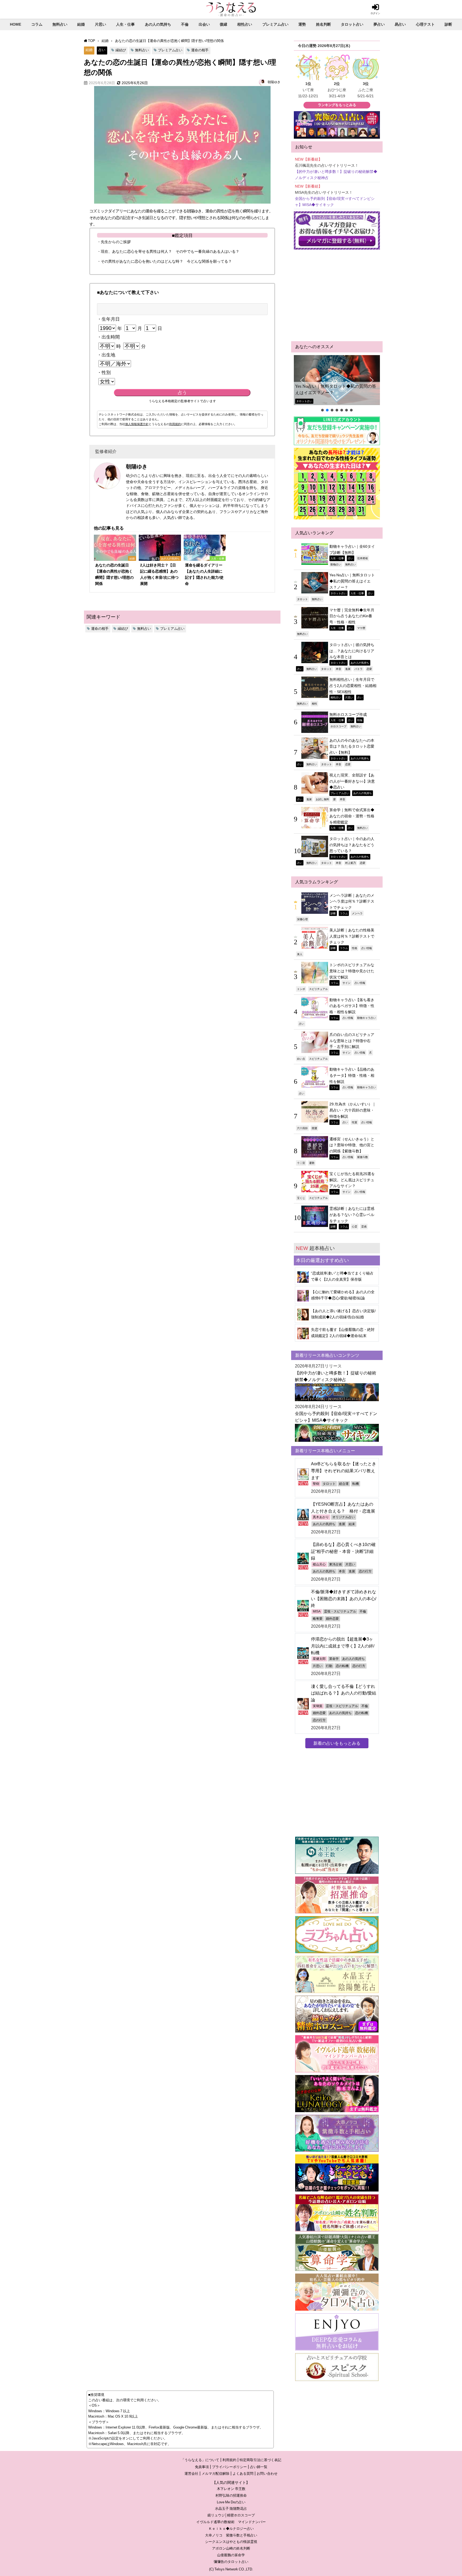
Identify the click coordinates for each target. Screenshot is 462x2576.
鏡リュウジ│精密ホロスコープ (231, 2515)
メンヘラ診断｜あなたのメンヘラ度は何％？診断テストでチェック (352, 901)
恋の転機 (342, 1666)
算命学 (334, 1659)
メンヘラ (357, 913)
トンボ (301, 989)
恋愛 (369, 669)
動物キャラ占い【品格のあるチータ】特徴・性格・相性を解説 (352, 1075)
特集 (360, 720)
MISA (317, 1611)
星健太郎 (319, 1659)
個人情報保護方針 (137, 424)
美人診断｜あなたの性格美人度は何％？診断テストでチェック (352, 936)
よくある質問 (243, 2474)
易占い (400, 24)
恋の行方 (365, 1571)
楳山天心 (319, 1564)
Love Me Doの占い (231, 2502)
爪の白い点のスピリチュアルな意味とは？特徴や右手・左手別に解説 (352, 1041)
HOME (16, 24)
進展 (348, 669)
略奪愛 (318, 1619)
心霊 (355, 1226)
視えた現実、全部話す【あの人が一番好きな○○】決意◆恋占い (352, 781)
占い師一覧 (259, 2467)
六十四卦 (302, 1128)
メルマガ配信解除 (215, 2474)
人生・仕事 (125, 24)
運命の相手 (200, 50)
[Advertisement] (337, 296)
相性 (314, 704)
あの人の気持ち (158, 24)
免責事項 (202, 2467)
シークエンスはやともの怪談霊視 (231, 2542)
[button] (337, 380)
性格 (355, 948)
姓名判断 (324, 24)
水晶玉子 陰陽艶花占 (231, 2509)
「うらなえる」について (200, 2460)
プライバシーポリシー (229, 2467)
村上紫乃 (351, 863)
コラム (37, 24)
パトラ (359, 669)
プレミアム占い (275, 24)
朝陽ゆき (274, 82)
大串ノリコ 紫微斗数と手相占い (231, 2535)
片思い (101, 24)
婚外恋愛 (332, 1619)
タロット (302, 599)
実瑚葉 (318, 1706)
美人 (300, 954)
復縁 (224, 24)
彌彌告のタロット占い (231, 2562)
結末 (352, 1524)
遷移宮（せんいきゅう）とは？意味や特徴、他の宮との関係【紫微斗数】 (352, 1145)
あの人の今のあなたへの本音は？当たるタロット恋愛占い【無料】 (352, 746)
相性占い (245, 24)
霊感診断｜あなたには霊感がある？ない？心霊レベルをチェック (352, 1215)
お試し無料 (322, 799)
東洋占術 (336, 1564)
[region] (337, 384)
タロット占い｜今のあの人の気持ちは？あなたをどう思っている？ (352, 845)
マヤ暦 (361, 628)
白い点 (301, 1059)
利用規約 (175, 424)
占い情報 (367, 948)
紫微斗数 (363, 1157)
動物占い (336, 564)
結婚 (81, 24)
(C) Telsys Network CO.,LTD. (231, 2569)
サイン (346, 983)
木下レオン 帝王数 (231, 2489)
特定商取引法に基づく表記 (260, 2460)
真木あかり (321, 1517)
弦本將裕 (363, 558)
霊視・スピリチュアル (340, 1611)
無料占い (60, 24)
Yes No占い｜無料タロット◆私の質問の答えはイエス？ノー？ (336, 389)
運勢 (302, 24)
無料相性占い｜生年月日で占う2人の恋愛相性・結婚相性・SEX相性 (353, 685)
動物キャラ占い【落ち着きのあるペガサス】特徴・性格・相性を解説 (352, 1006)
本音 (338, 669)
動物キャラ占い (367, 1018)
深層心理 (302, 919)
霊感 (364, 1226)
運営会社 (191, 2474)
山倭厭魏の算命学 (231, 2555)
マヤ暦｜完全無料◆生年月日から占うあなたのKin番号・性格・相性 (352, 616)
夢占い (379, 24)
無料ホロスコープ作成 (348, 714)
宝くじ (301, 1198)
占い (102, 50)
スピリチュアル (318, 989)
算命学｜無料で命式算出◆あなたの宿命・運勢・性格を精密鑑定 (352, 816)
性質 (355, 1122)
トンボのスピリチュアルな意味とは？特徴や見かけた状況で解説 (352, 971)
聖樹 (316, 1484)
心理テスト (425, 24)
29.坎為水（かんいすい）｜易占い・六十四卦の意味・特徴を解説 (353, 1110)
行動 (329, 1666)
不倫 (185, 24)
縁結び (121, 50)
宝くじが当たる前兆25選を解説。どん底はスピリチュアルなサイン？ (352, 1180)
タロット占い (352, 24)
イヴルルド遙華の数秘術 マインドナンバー (231, 2522)
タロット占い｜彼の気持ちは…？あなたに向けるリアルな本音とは (352, 651)
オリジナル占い (344, 1517)
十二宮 (301, 1163)
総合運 (344, 1484)
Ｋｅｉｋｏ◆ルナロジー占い (231, 2529)
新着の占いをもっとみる (337, 1743)
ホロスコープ (338, 726)
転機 (356, 1484)
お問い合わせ (267, 2474)
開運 (314, 1128)
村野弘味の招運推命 (231, 2495)
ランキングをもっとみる (337, 105)
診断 (448, 24)
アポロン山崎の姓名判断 (231, 2548)
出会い (204, 24)
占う (182, 393)
